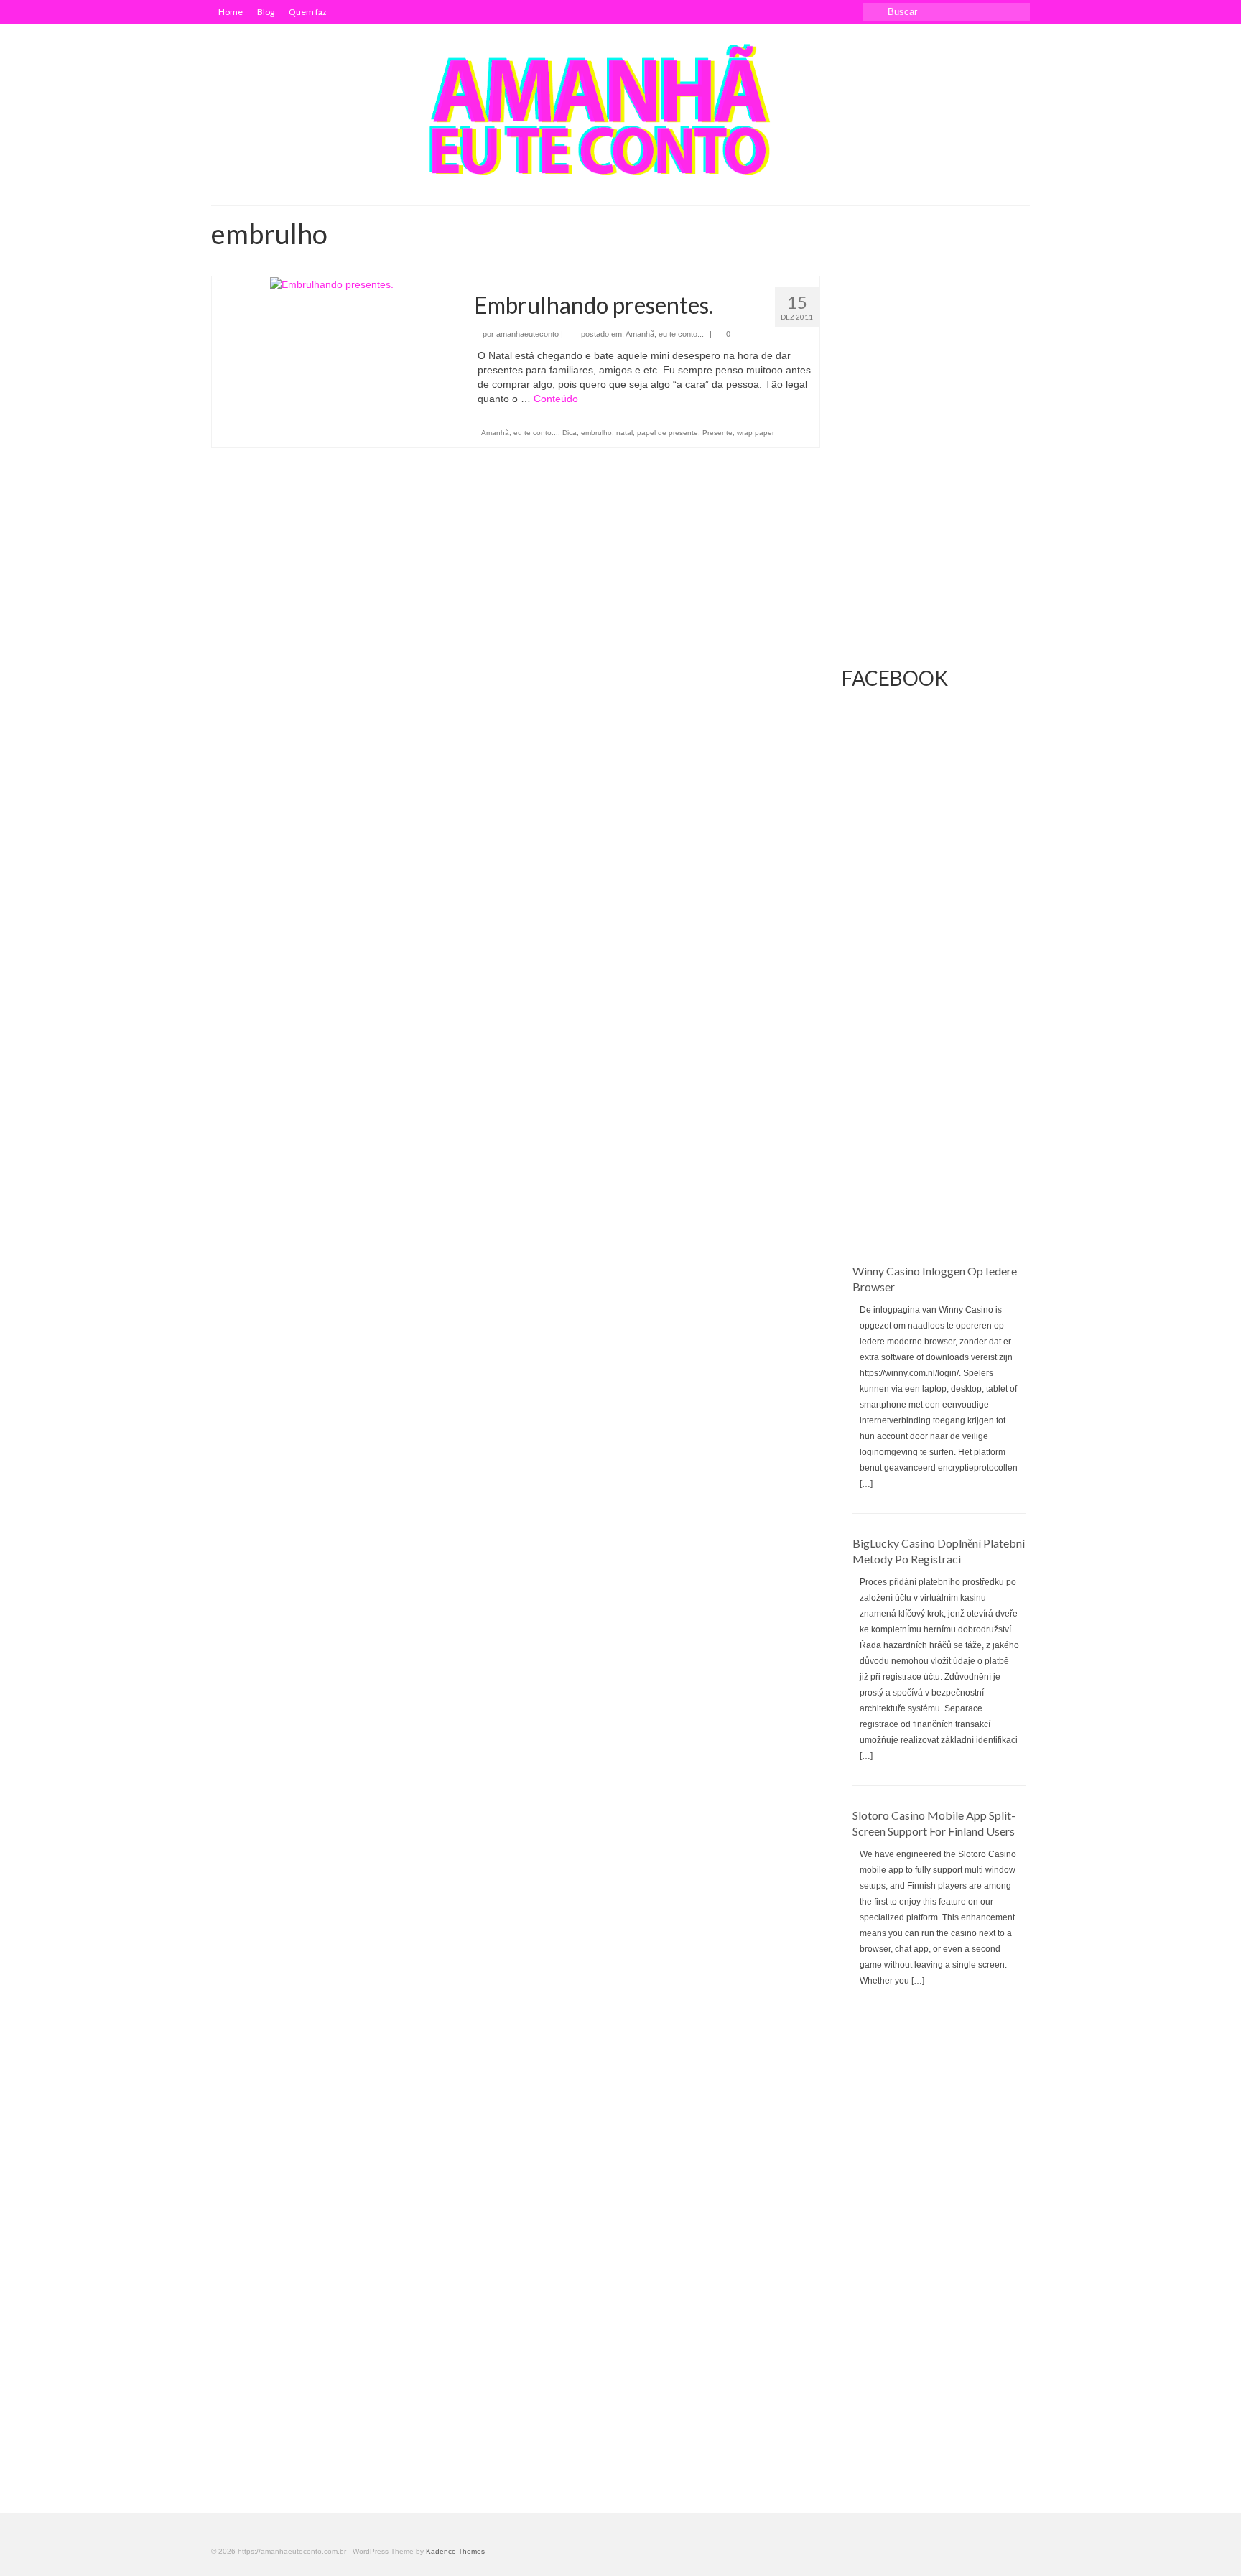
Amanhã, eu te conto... (665, 334)
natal (624, 433)
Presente (717, 433)
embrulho (596, 433)
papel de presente (668, 433)
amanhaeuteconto (527, 334)
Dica (570, 433)
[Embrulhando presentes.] (332, 284)
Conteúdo (556, 399)
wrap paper (756, 433)
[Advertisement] (936, 1048)
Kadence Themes (455, 2551)
